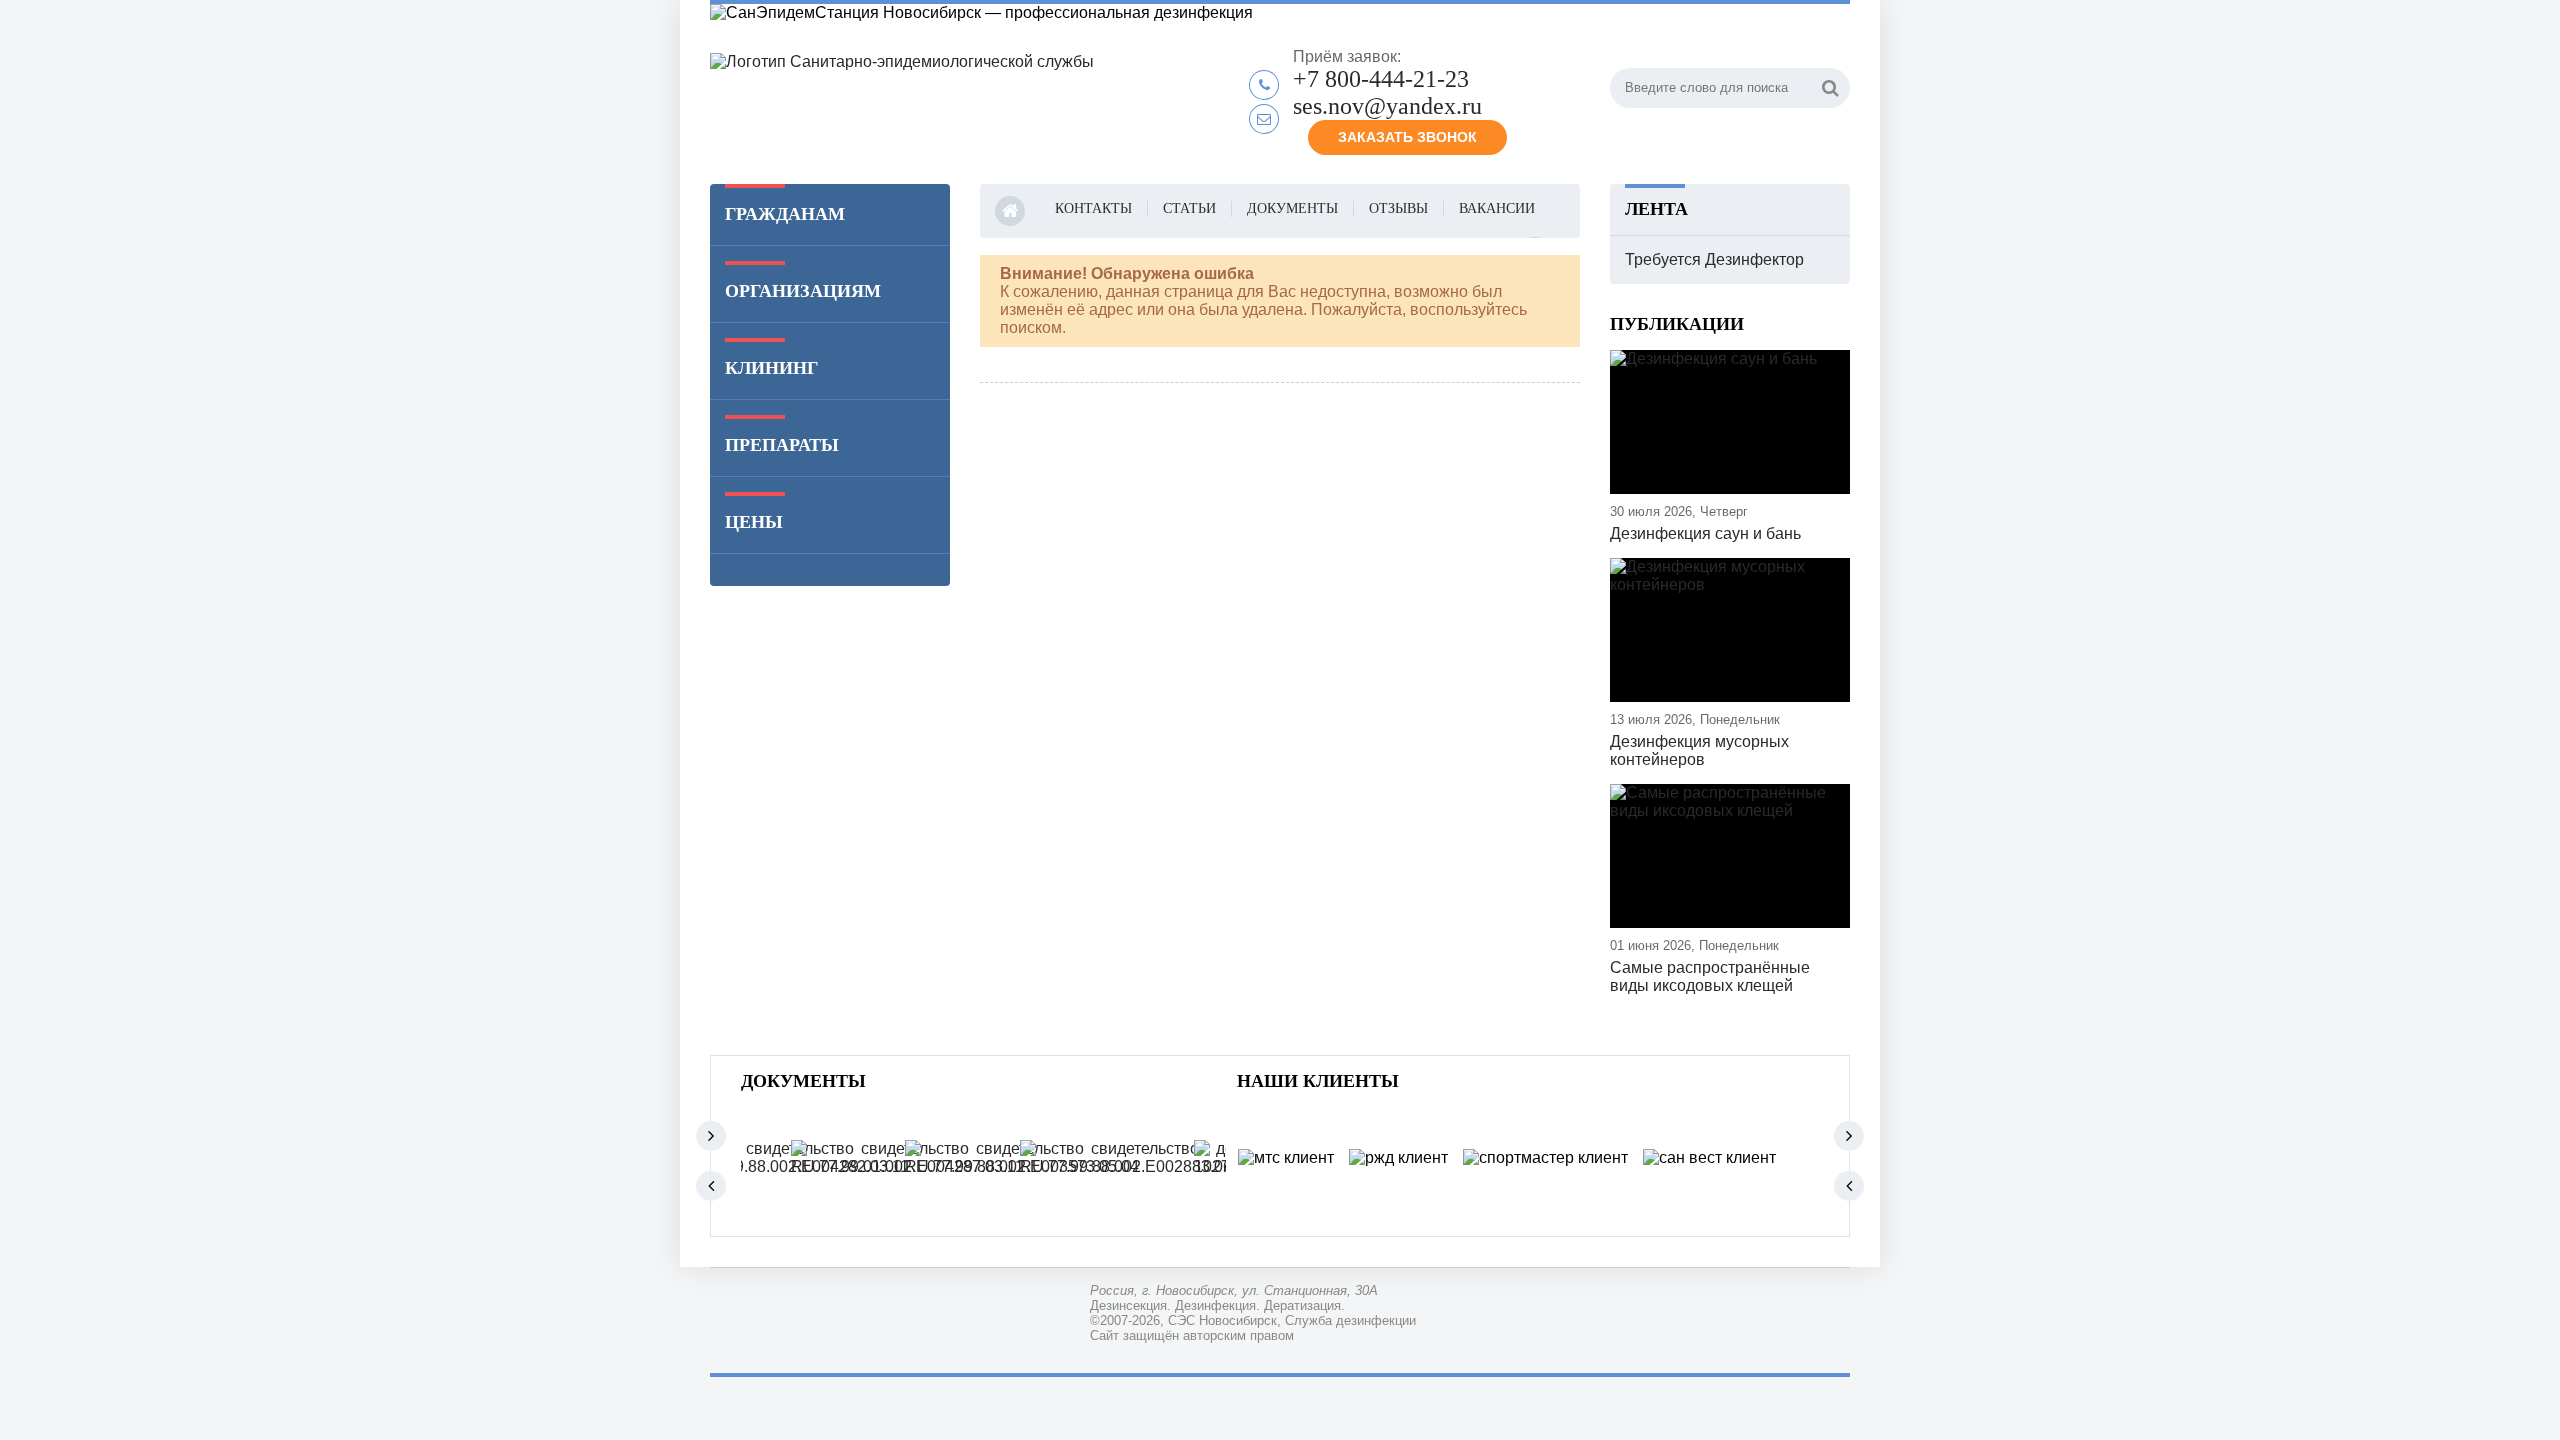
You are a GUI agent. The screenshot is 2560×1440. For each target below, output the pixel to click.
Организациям (803, 291)
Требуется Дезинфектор (1714, 259)
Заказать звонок (1407, 137)
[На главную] (960, 103)
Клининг (771, 368)
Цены (754, 522)
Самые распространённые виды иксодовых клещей (1710, 976)
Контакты (1093, 208)
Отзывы (1398, 208)
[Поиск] (1830, 88)
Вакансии (1497, 208)
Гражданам (785, 214)
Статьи (1189, 208)
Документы (1292, 208)
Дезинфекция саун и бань (1705, 533)
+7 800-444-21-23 (1381, 79)
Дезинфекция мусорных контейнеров (1699, 750)
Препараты (782, 445)
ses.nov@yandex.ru (1387, 106)
